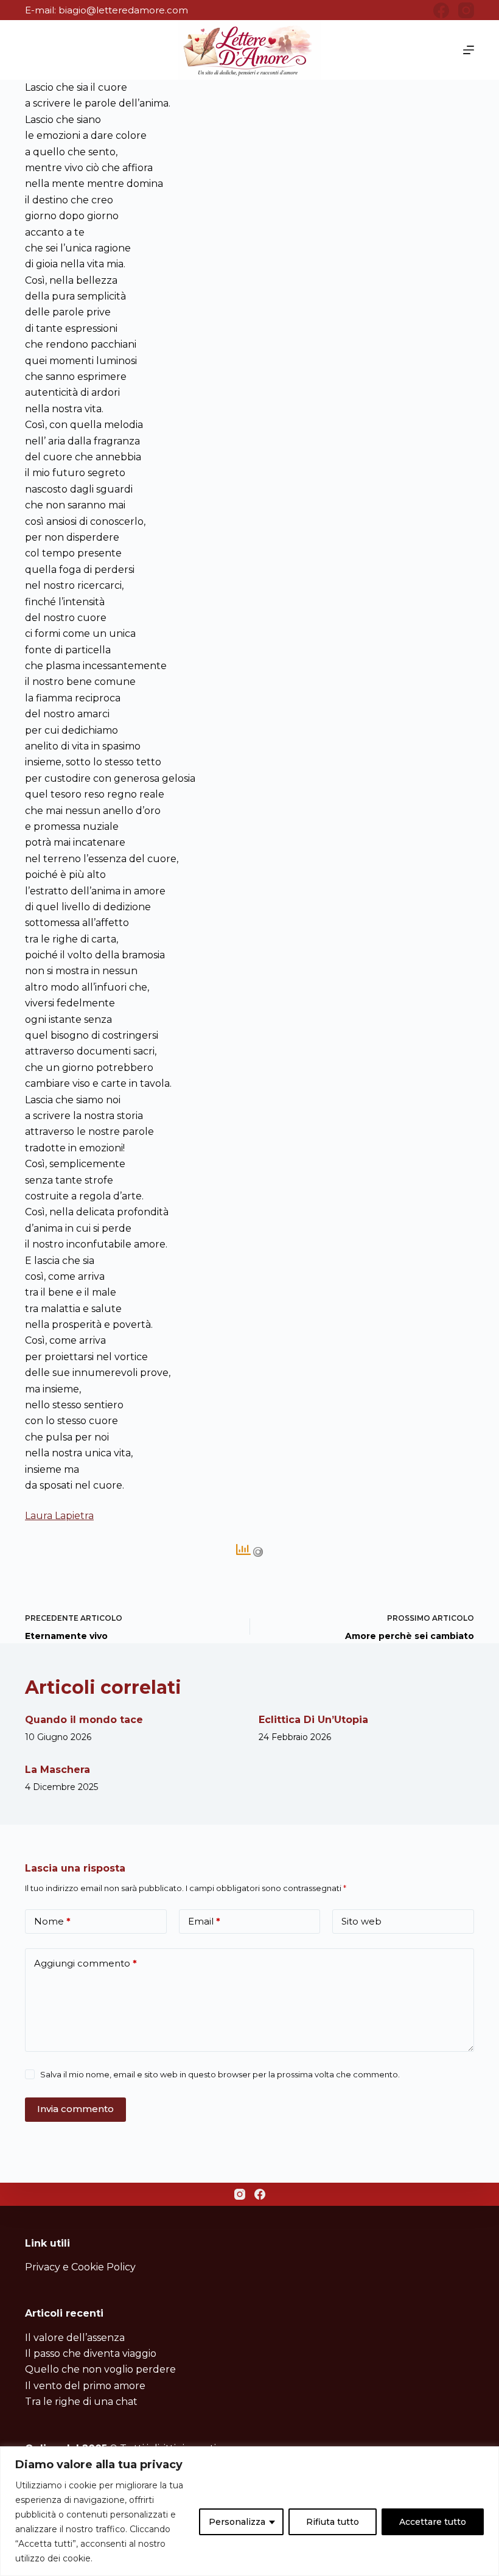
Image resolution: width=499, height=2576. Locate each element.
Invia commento (75, 2109)
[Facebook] (441, 10)
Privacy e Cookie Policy (80, 2267)
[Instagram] (466, 10)
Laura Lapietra (59, 1516)
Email (204, 1921)
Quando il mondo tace (84, 1720)
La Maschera (58, 1770)
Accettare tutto (433, 2522)
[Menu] (469, 50)
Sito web (361, 1921)
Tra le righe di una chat (81, 2402)
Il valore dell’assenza (75, 2338)
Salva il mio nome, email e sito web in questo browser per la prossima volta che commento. (220, 2074)
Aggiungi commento (85, 1963)
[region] (249, 2511)
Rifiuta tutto (333, 2522)
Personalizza (237, 2522)
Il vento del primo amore (85, 2386)
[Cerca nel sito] (30, 50)
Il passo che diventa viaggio (91, 2353)
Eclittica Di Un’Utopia (313, 1720)
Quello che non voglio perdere (100, 2369)
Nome (52, 1921)
